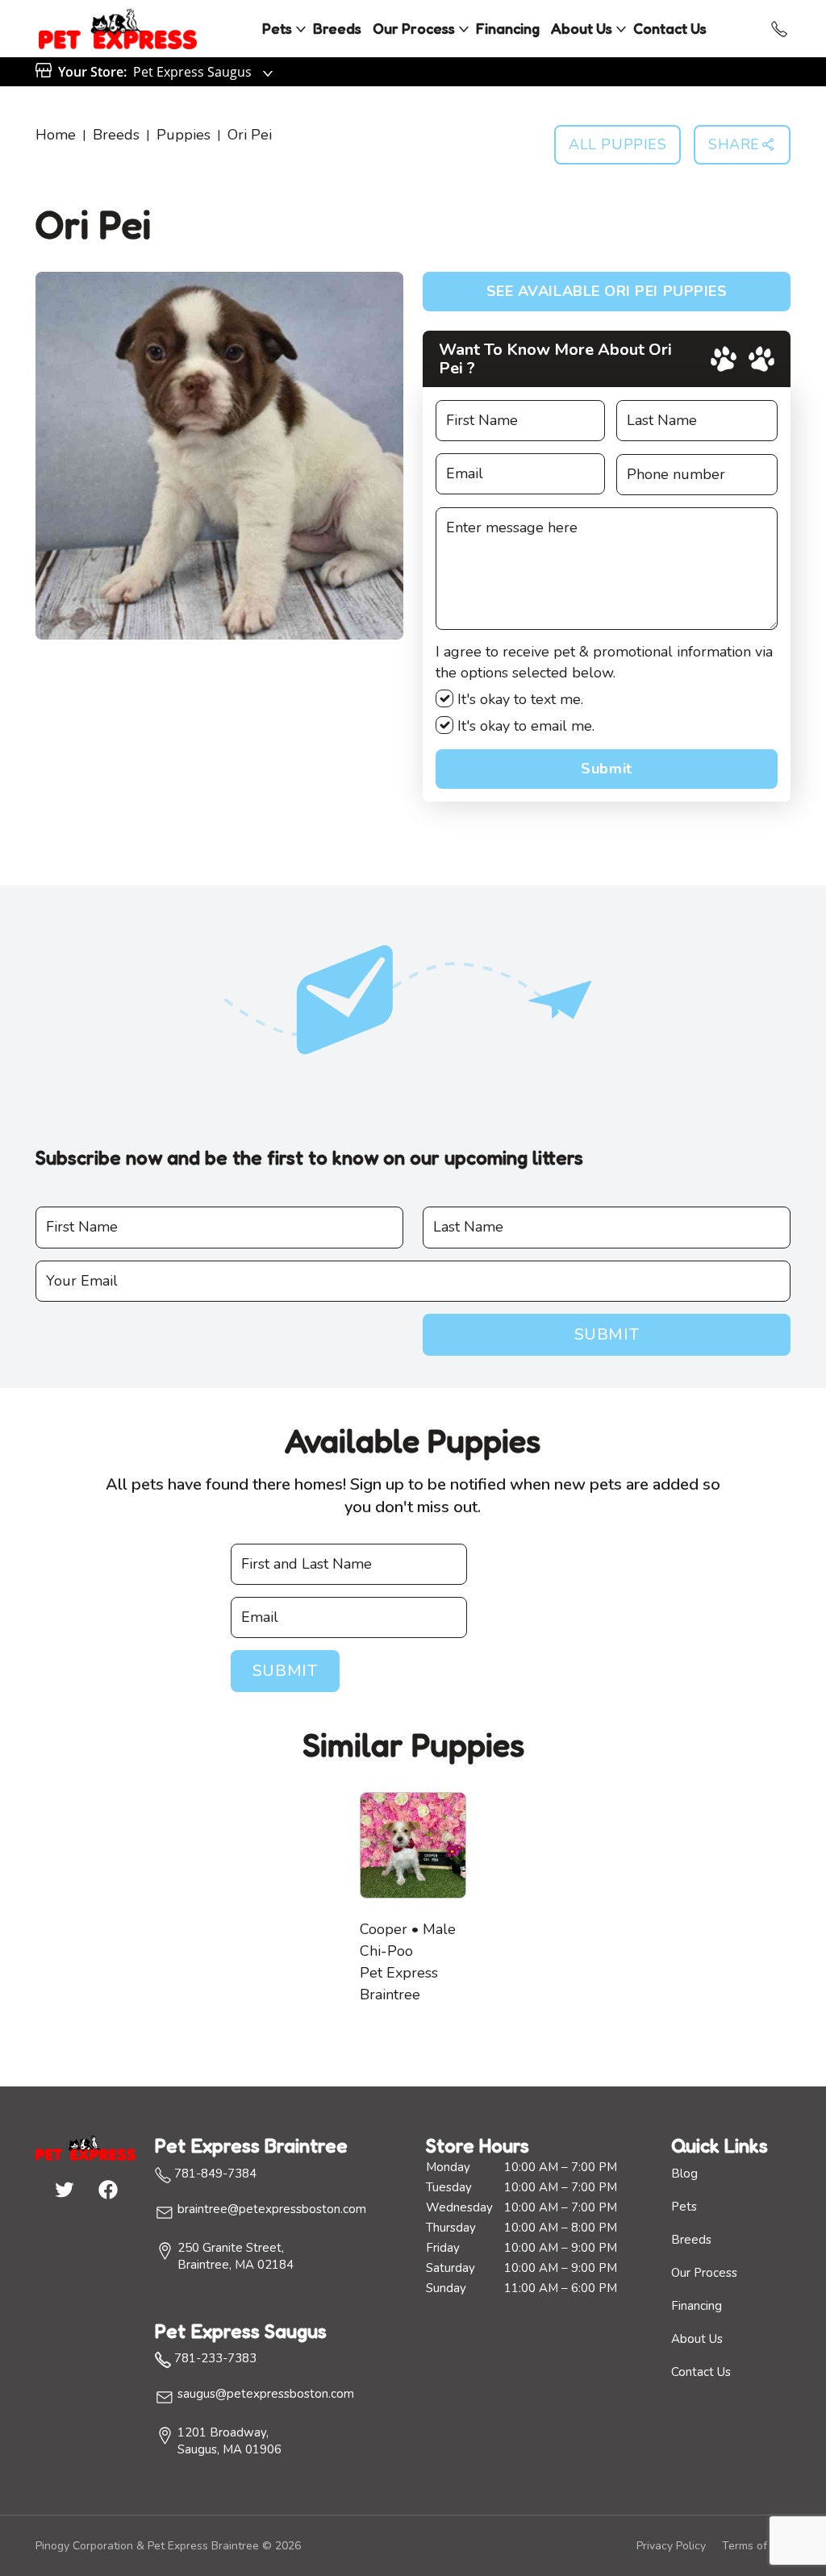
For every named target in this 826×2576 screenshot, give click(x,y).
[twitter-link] (64, 2189)
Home (56, 135)
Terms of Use (756, 2546)
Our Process (414, 28)
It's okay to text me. (518, 699)
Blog (684, 2174)
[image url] (118, 27)
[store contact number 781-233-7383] (779, 29)
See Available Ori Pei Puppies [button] (607, 291)
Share (734, 144)
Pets (277, 28)
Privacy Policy (671, 2546)
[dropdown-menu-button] (301, 29)
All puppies (617, 144)
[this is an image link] (86, 2147)
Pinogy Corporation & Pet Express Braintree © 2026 (168, 2546)
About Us (582, 28)
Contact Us (670, 28)
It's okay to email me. (524, 726)
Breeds (337, 28)
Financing (508, 28)
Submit (606, 769)
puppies (184, 135)
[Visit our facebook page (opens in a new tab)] (107, 2189)
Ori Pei (250, 135)
